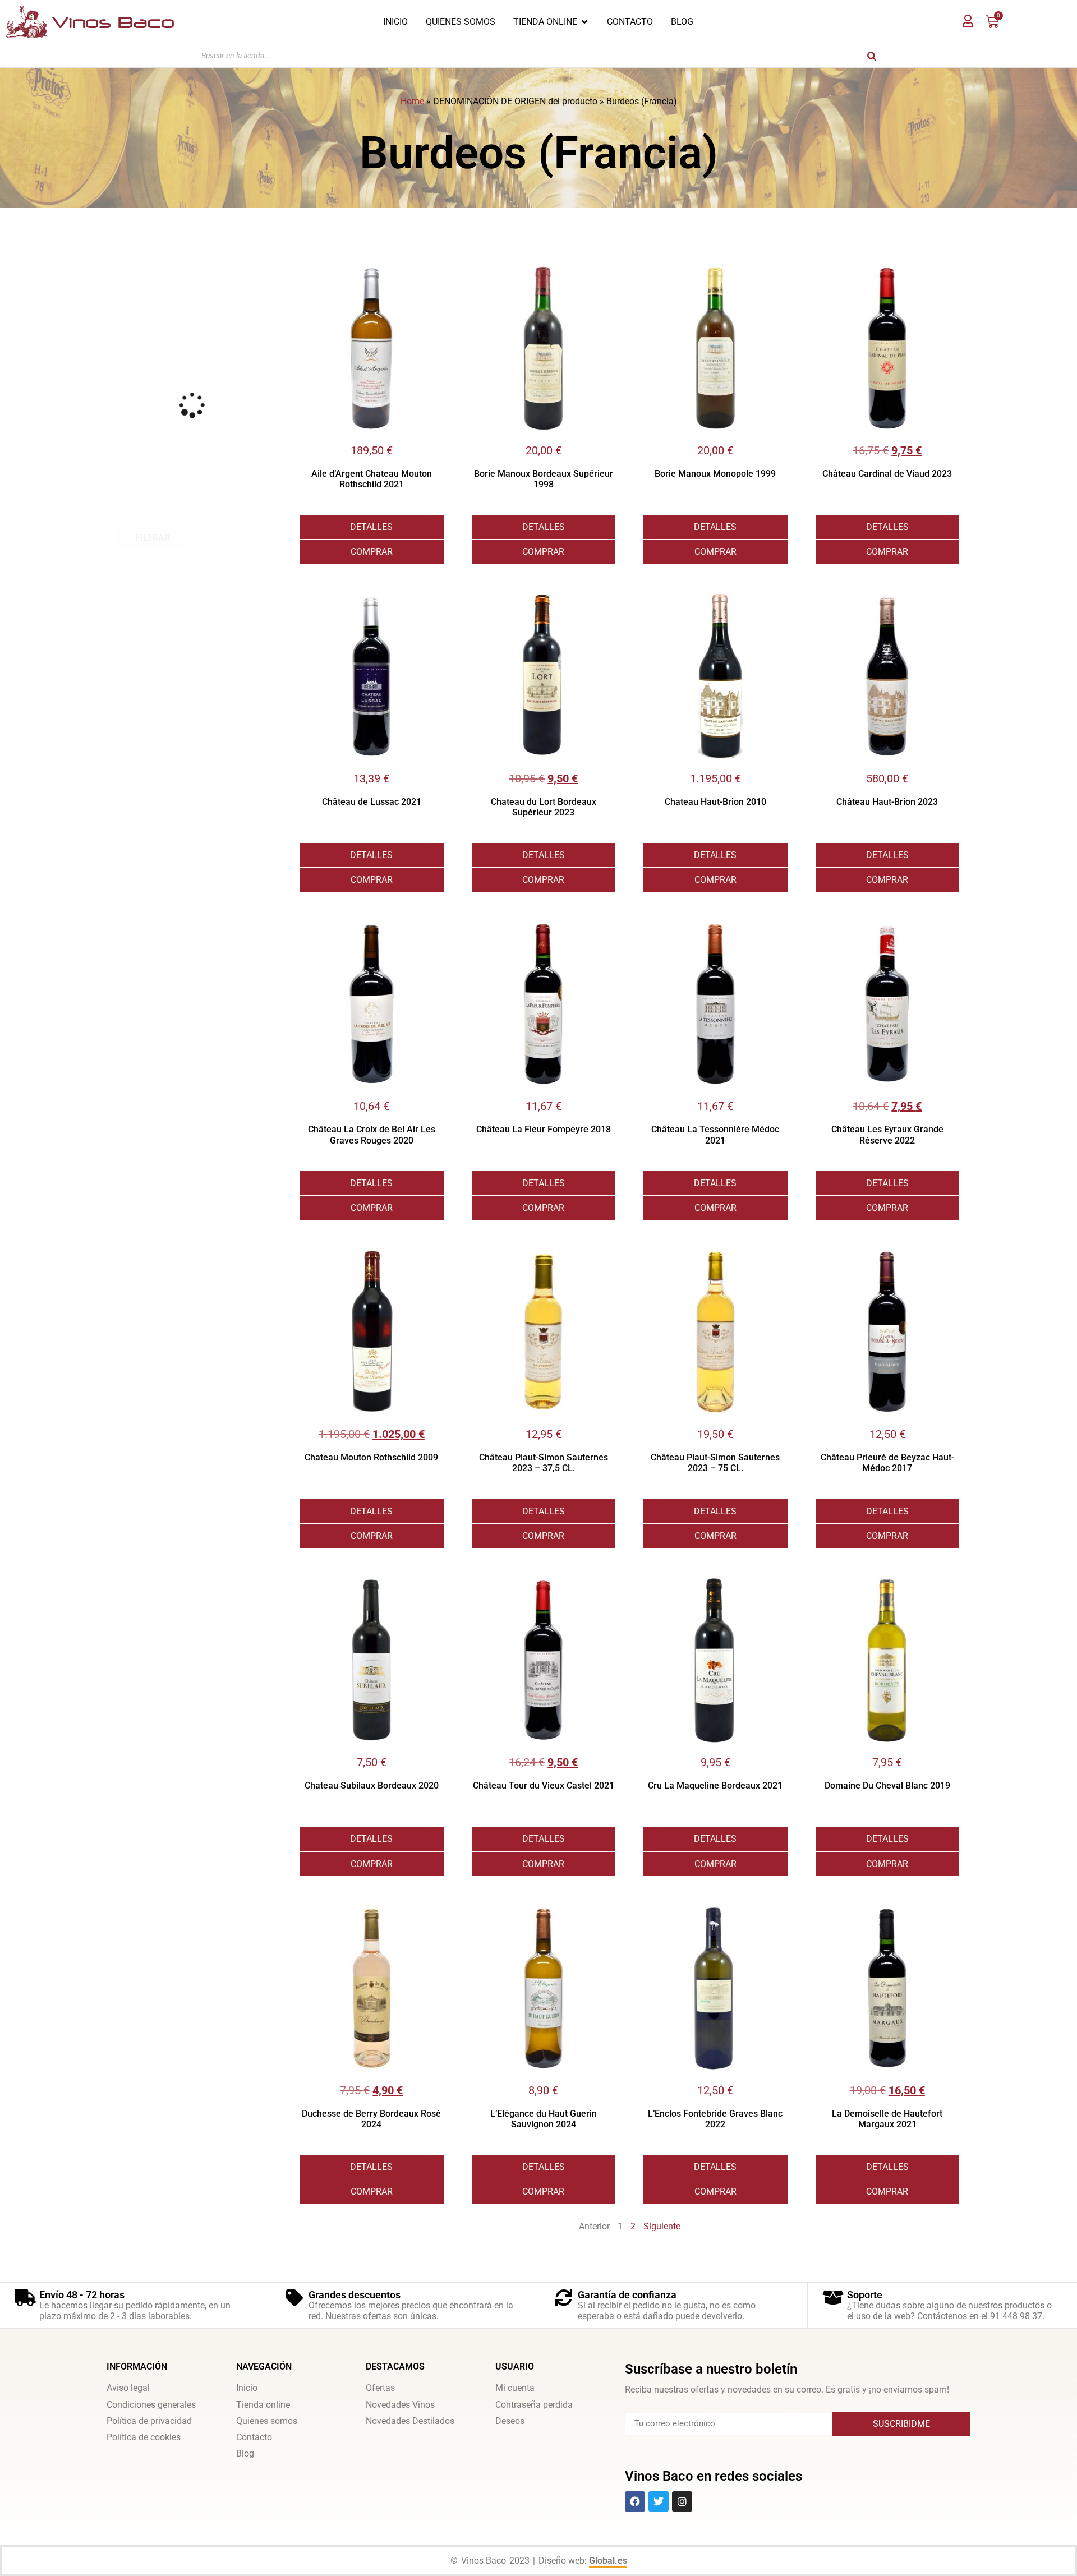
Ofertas (380, 2388)
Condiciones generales (151, 2405)
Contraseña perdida (534, 2405)
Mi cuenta (515, 2388)
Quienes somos (267, 2421)
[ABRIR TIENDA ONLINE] (584, 22)
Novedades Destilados (410, 2421)
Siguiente (662, 2226)
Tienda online (263, 2405)
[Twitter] (659, 2501)
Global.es (608, 2561)
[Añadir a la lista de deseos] (435, 273)
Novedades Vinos (400, 2405)
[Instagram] (682, 2501)
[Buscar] (872, 56)
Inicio (247, 2388)
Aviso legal (128, 2388)
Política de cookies (144, 2437)
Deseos (510, 2421)
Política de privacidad (149, 2421)
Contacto (254, 2437)
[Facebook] (635, 2501)
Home (412, 101)
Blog (245, 2453)
